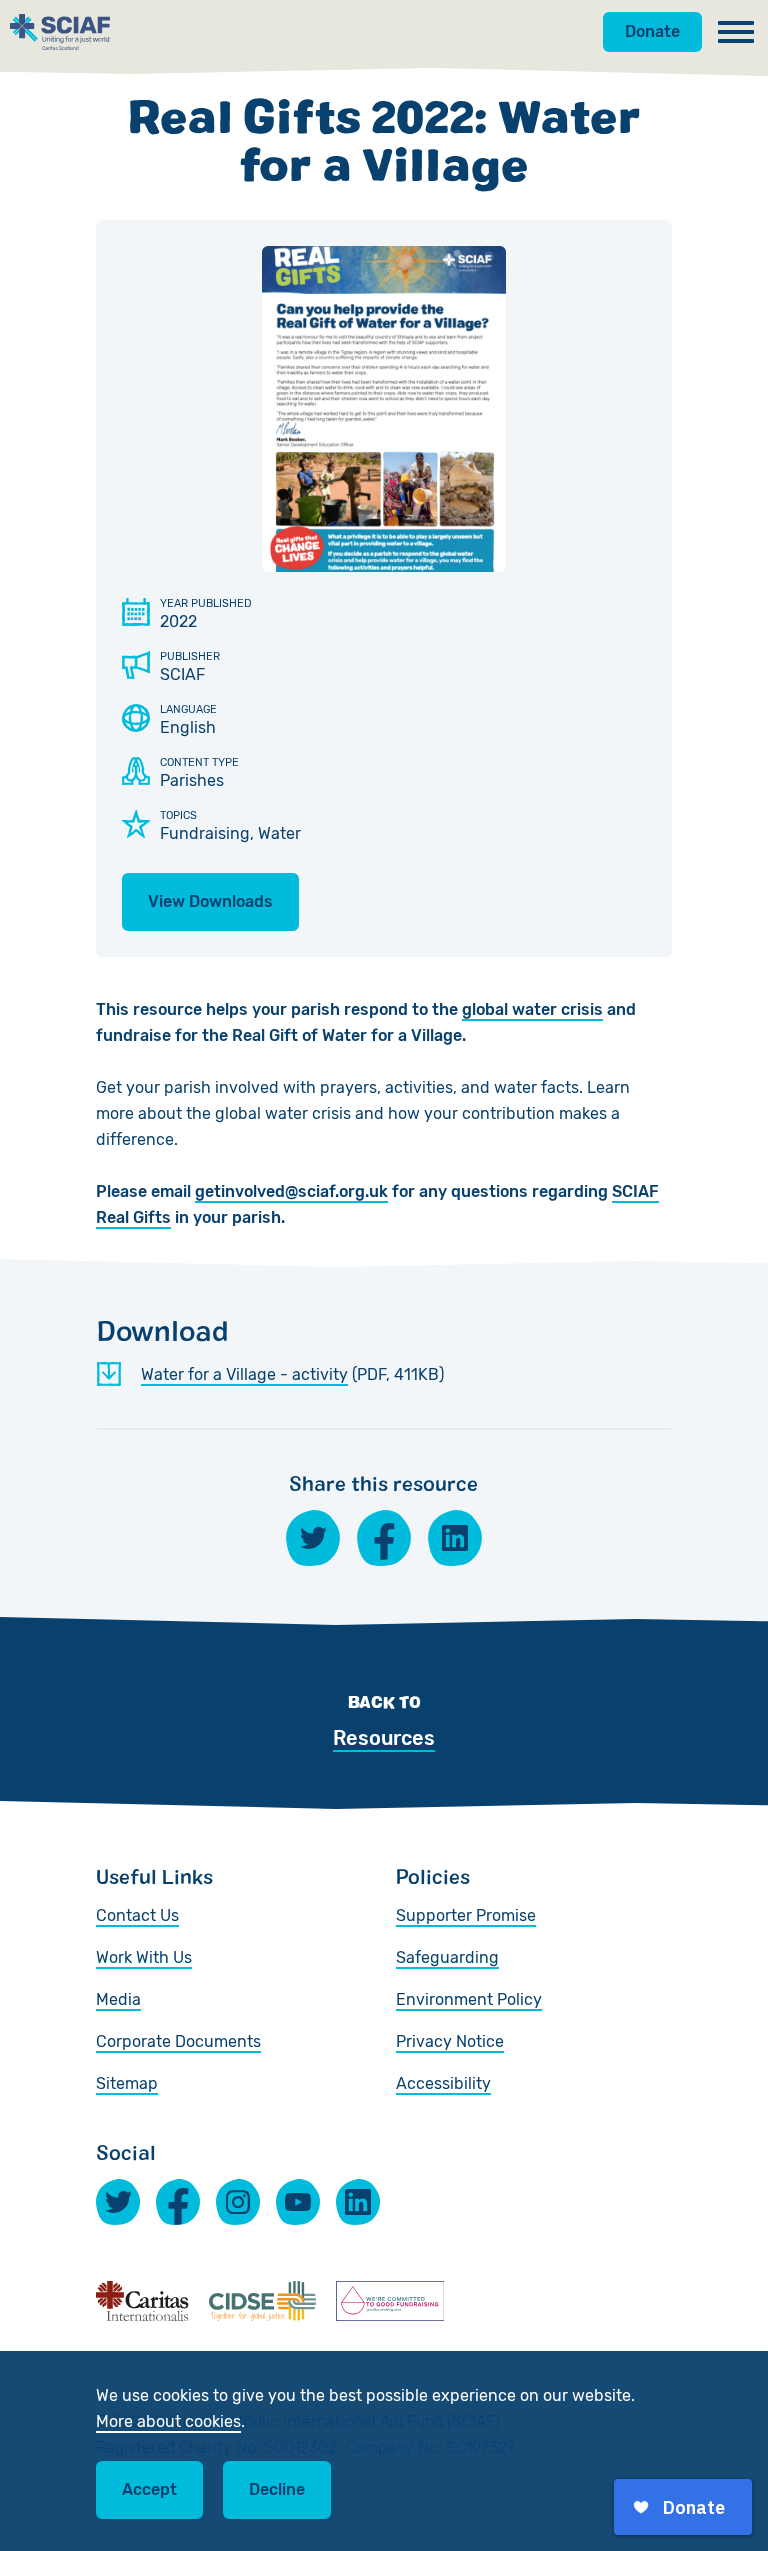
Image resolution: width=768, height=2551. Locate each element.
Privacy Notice (450, 2041)
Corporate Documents (178, 2041)
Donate (652, 31)
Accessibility (443, 2083)
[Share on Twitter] (313, 1538)
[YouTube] (298, 2202)
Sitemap (127, 2083)
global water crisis (532, 1009)
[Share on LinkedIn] (455, 1538)
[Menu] (736, 32)
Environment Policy (469, 1999)
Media (118, 1999)
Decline (277, 2489)
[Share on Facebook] (384, 1538)
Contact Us (137, 1915)
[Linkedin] (358, 2202)
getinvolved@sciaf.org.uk (291, 1191)
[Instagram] (238, 2202)
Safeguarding (447, 1957)
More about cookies (168, 2421)
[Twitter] (118, 2202)
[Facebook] (178, 2202)
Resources (384, 1738)
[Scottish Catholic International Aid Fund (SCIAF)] (60, 32)
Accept (149, 2489)
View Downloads (210, 901)
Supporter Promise (466, 1915)
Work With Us (144, 1957)
